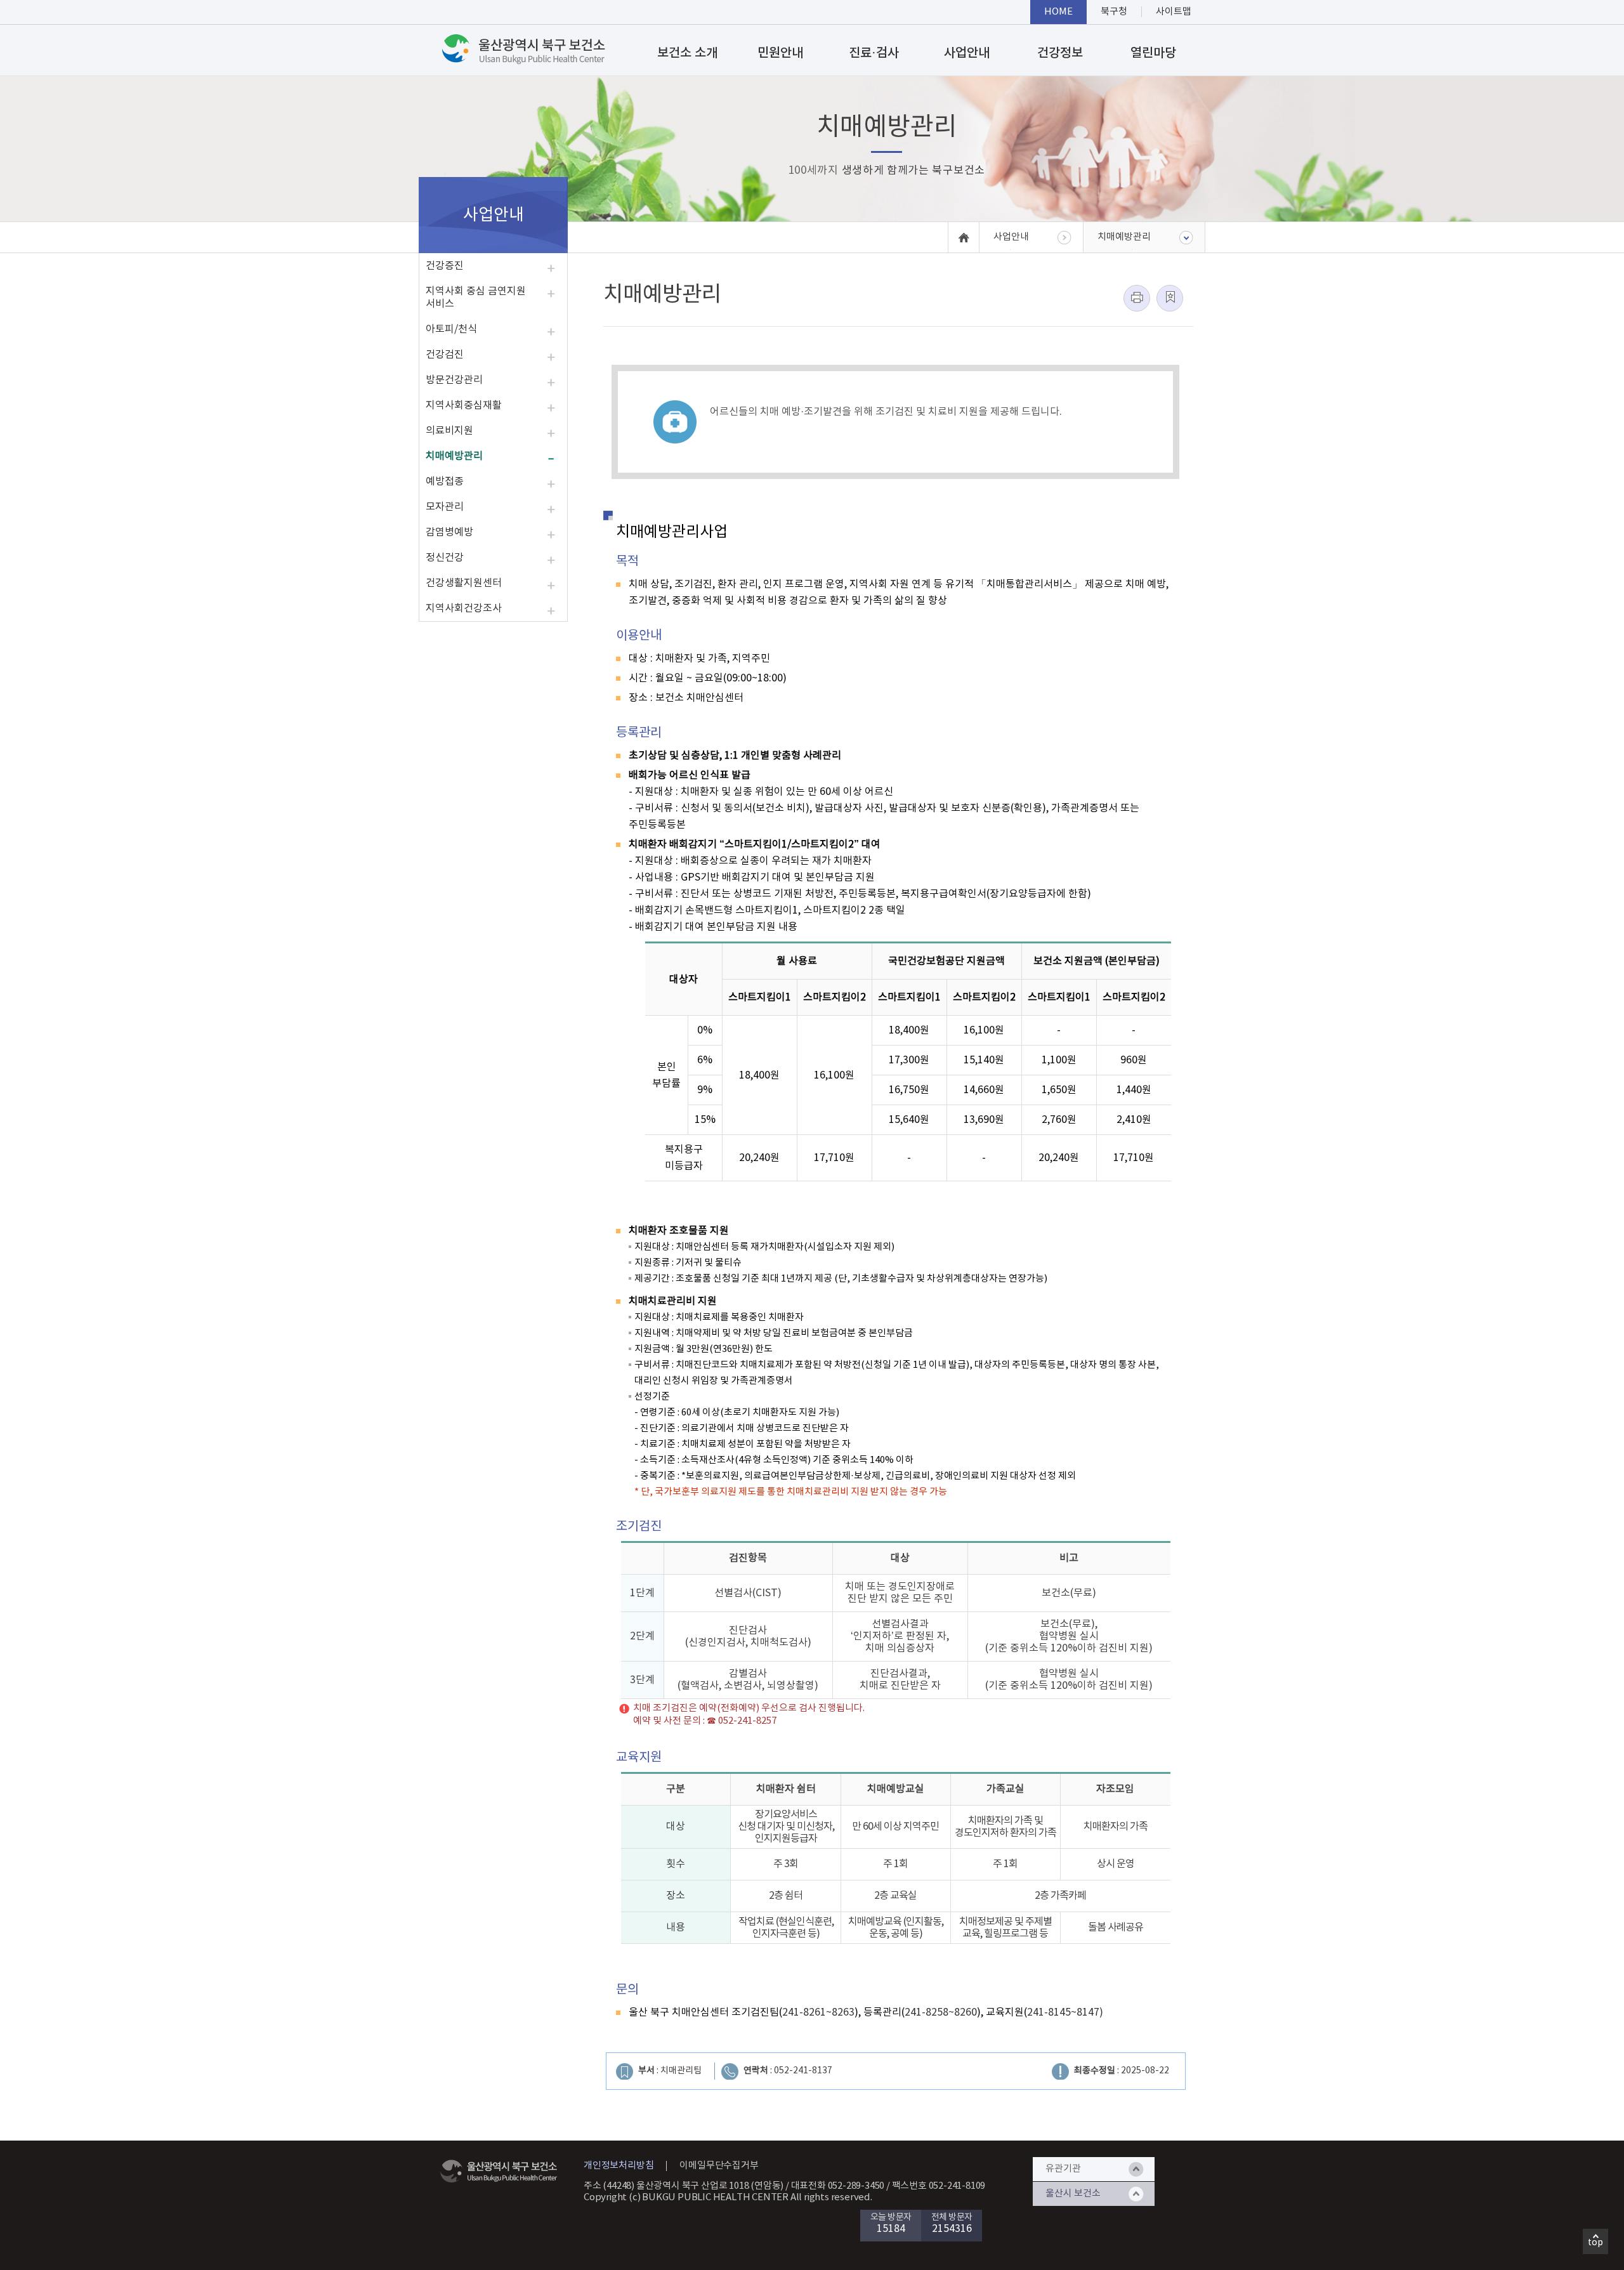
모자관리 (445, 507)
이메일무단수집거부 (719, 2166)
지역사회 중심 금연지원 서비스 (476, 298)
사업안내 (967, 53)
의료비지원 (449, 431)
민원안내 (780, 53)
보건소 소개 (687, 53)
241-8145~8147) (1065, 2012)
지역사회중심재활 (464, 405)
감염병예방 (449, 532)
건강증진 (445, 266)
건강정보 (1060, 53)
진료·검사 (874, 53)
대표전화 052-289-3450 (838, 2186)
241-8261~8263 (818, 2012)
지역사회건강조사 (464, 608)
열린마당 (1153, 53)
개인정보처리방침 (619, 2166)
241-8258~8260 (941, 2012)
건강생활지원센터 (464, 583)
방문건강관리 (454, 380)
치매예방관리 (454, 456)
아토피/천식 (451, 329)
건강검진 (445, 355)
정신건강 (445, 558)
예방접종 (445, 482)
